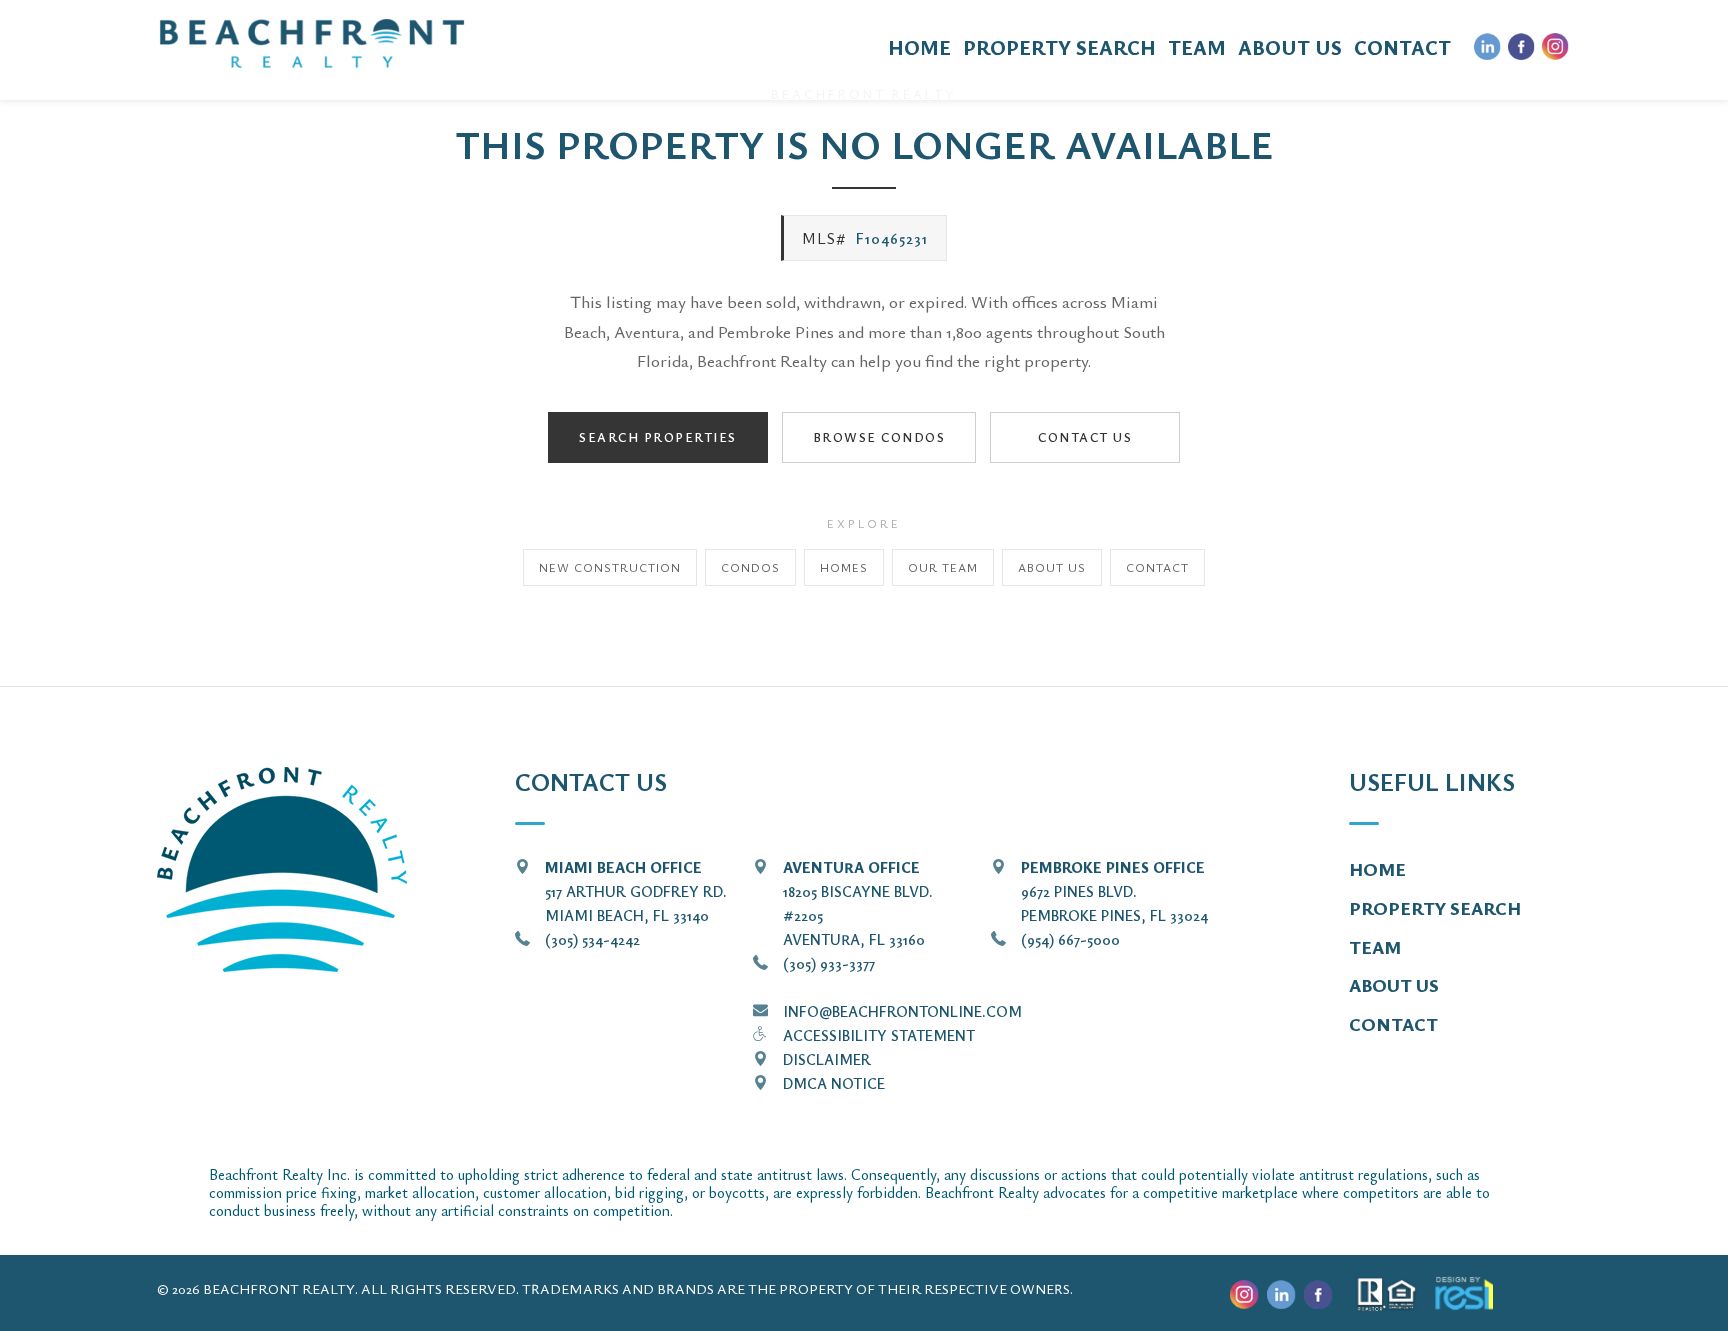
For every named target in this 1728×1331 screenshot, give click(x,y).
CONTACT (1402, 47)
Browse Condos (879, 437)
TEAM (1197, 47)
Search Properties (658, 437)
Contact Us (1085, 437)
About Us (1052, 567)
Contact (1157, 567)
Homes (844, 567)
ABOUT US (1290, 47)
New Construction (610, 567)
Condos (750, 567)
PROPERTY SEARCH (1059, 47)
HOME (919, 47)
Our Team (943, 567)
